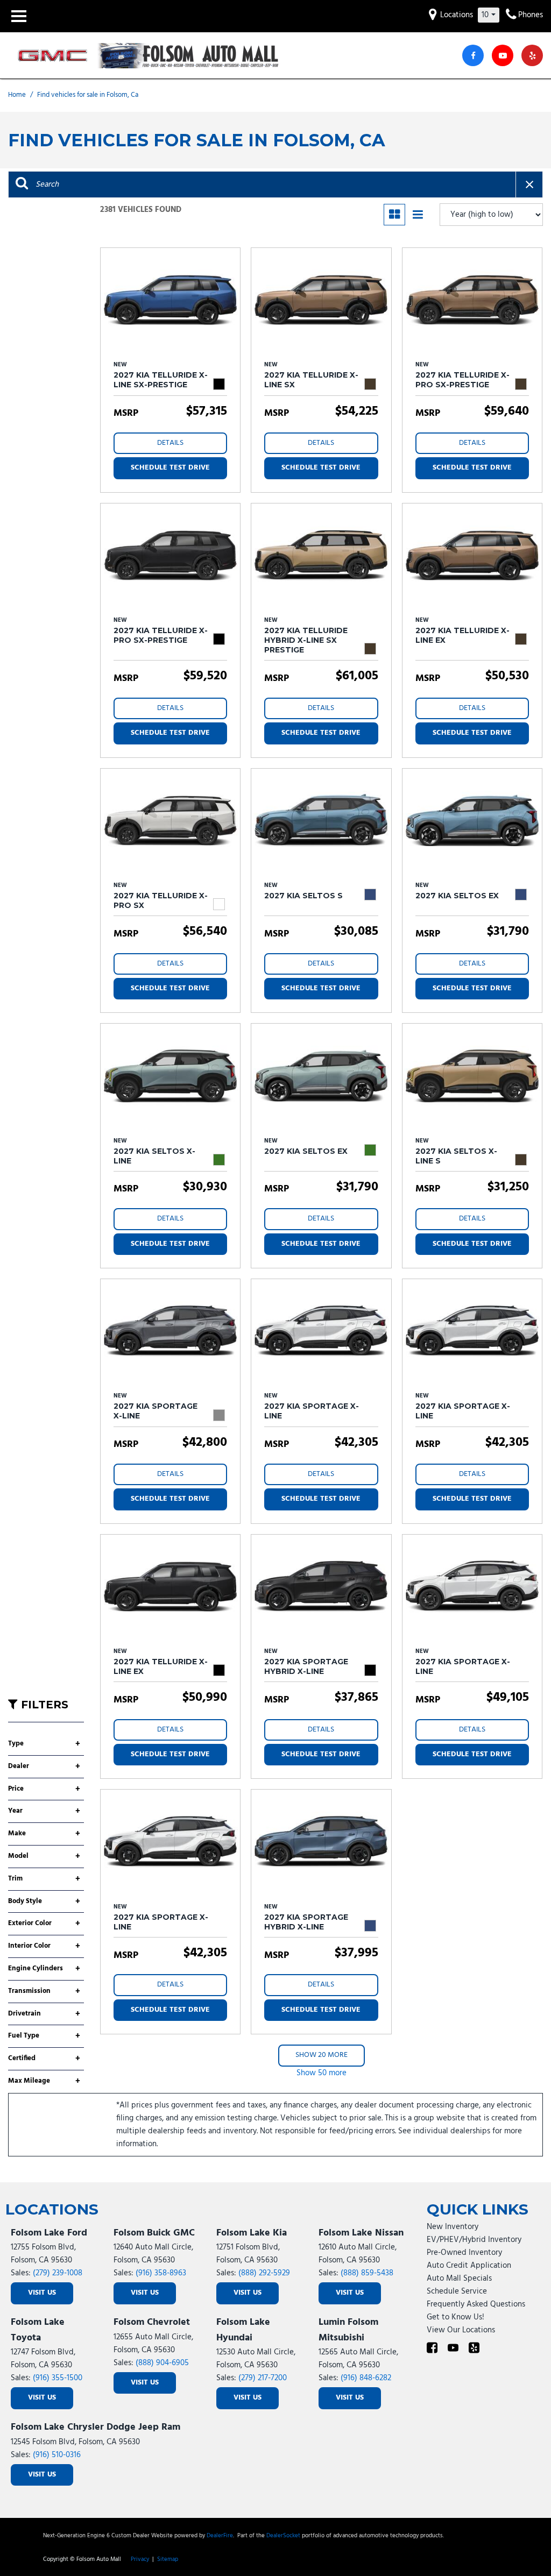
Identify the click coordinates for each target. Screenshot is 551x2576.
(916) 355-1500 (58, 2378)
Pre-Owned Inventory (464, 2253)
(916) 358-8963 (161, 2273)
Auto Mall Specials (459, 2279)
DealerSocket (283, 2536)
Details (170, 443)
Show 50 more (322, 2073)
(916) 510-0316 (57, 2455)
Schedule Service (457, 2291)
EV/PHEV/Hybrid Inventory (474, 2240)
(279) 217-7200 (263, 2378)
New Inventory (453, 2227)
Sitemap (168, 2559)
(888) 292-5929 (264, 2273)
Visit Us (42, 2293)
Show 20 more (322, 2055)
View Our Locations (461, 2330)
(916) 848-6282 (366, 2378)
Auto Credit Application (469, 2266)
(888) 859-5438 (367, 2273)
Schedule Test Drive (170, 468)
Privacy (140, 2559)
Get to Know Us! (455, 2317)
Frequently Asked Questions (476, 2304)
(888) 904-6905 (162, 2363)
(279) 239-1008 (58, 2273)
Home (18, 95)
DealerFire (220, 2536)
